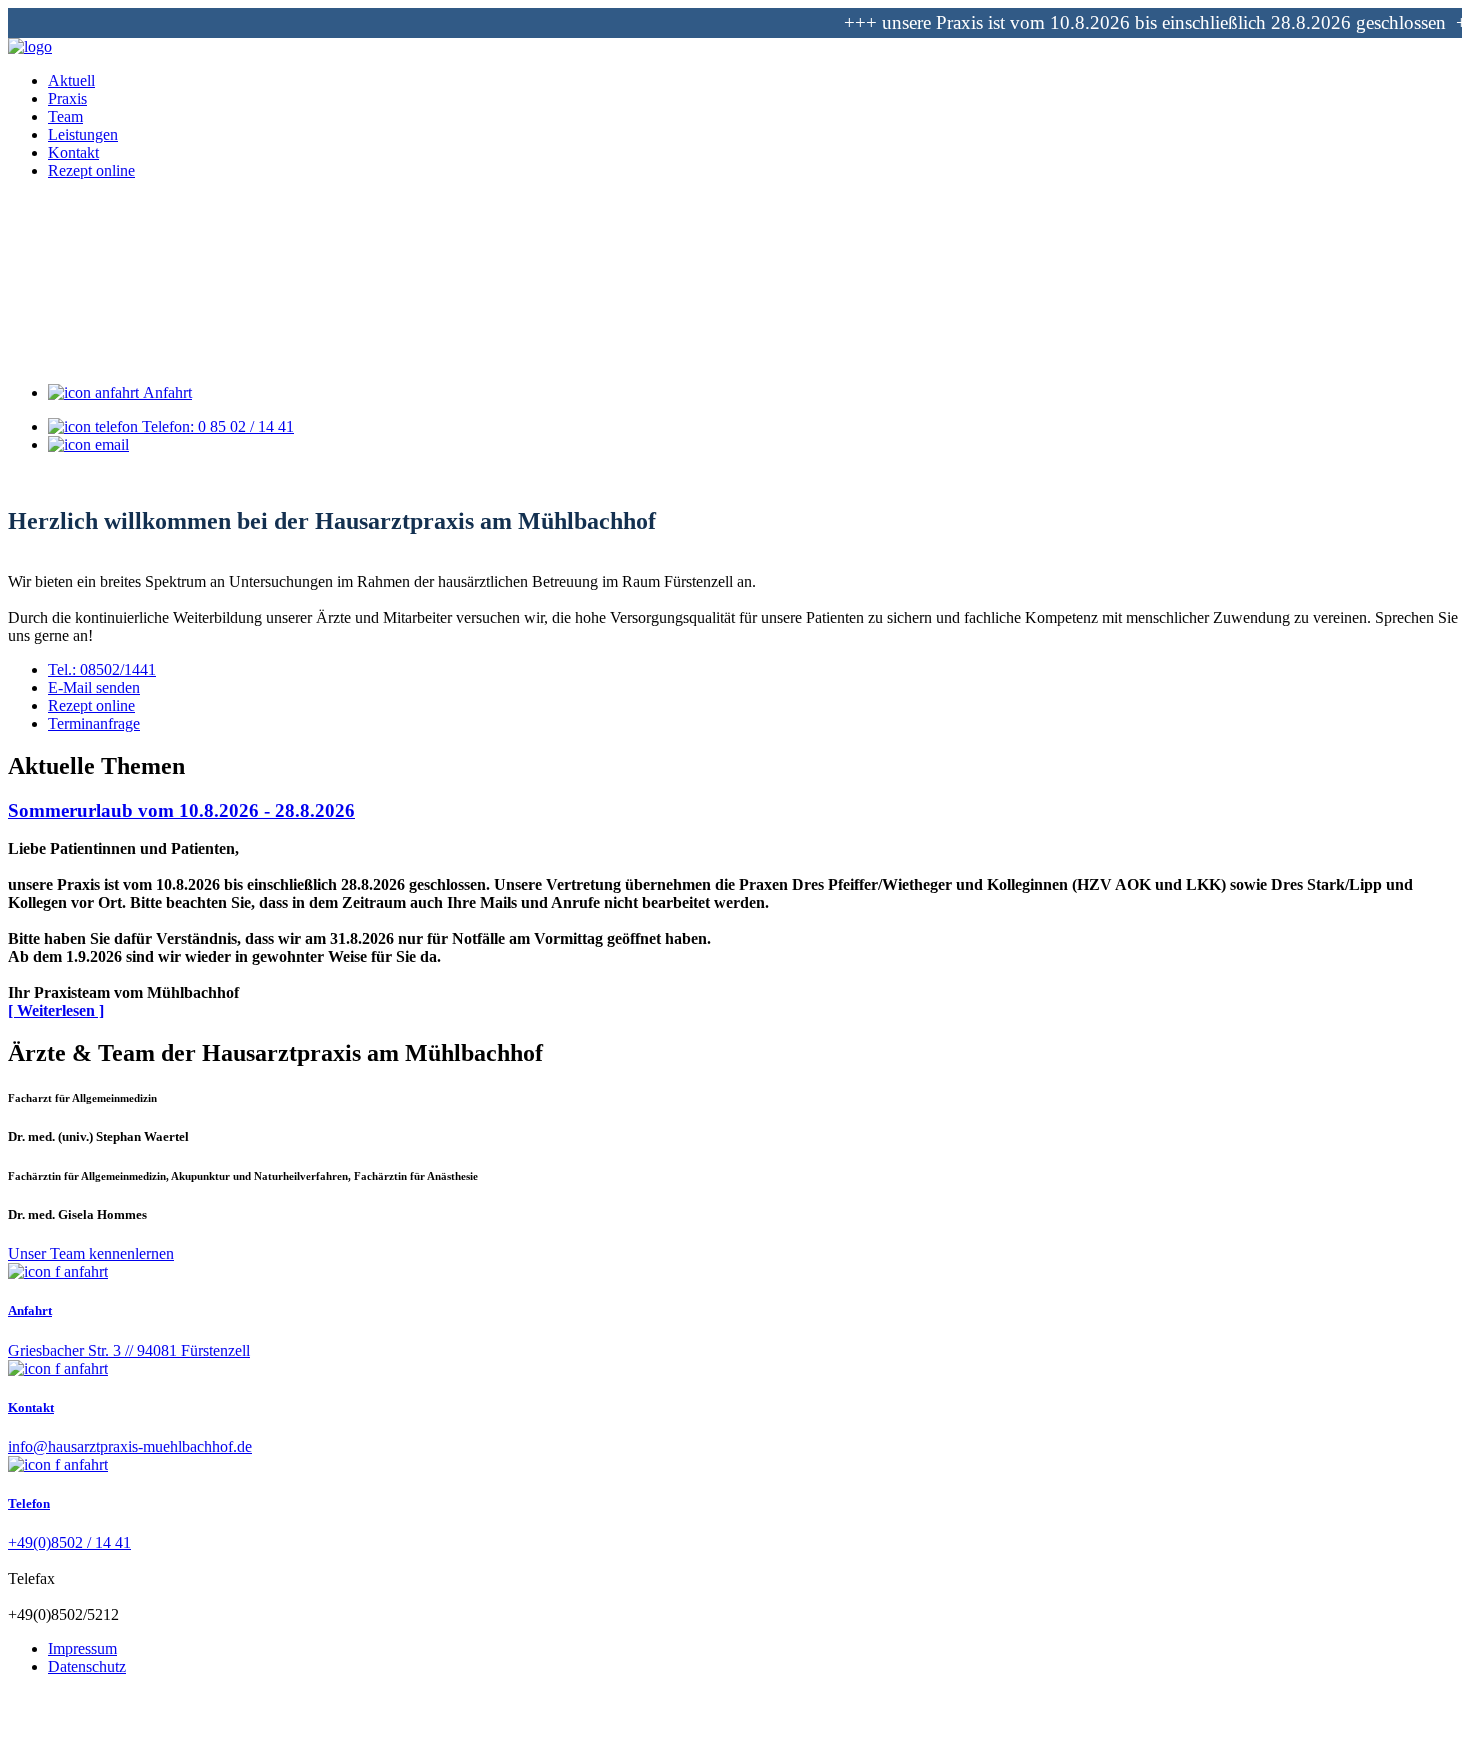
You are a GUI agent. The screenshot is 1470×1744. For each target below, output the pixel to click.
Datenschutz (87, 1666)
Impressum (82, 1648)
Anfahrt (165, 392)
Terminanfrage (94, 723)
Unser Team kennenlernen (91, 1253)
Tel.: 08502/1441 (102, 669)
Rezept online (91, 705)
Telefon (29, 1503)
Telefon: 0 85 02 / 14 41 (216, 426)
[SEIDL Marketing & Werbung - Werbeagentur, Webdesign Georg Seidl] (28, 1726)
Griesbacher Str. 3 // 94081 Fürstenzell (129, 1350)
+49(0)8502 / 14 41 (69, 1542)
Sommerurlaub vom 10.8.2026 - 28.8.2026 (181, 810)
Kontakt (31, 1407)
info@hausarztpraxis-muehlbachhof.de (130, 1446)
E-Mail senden (94, 687)
